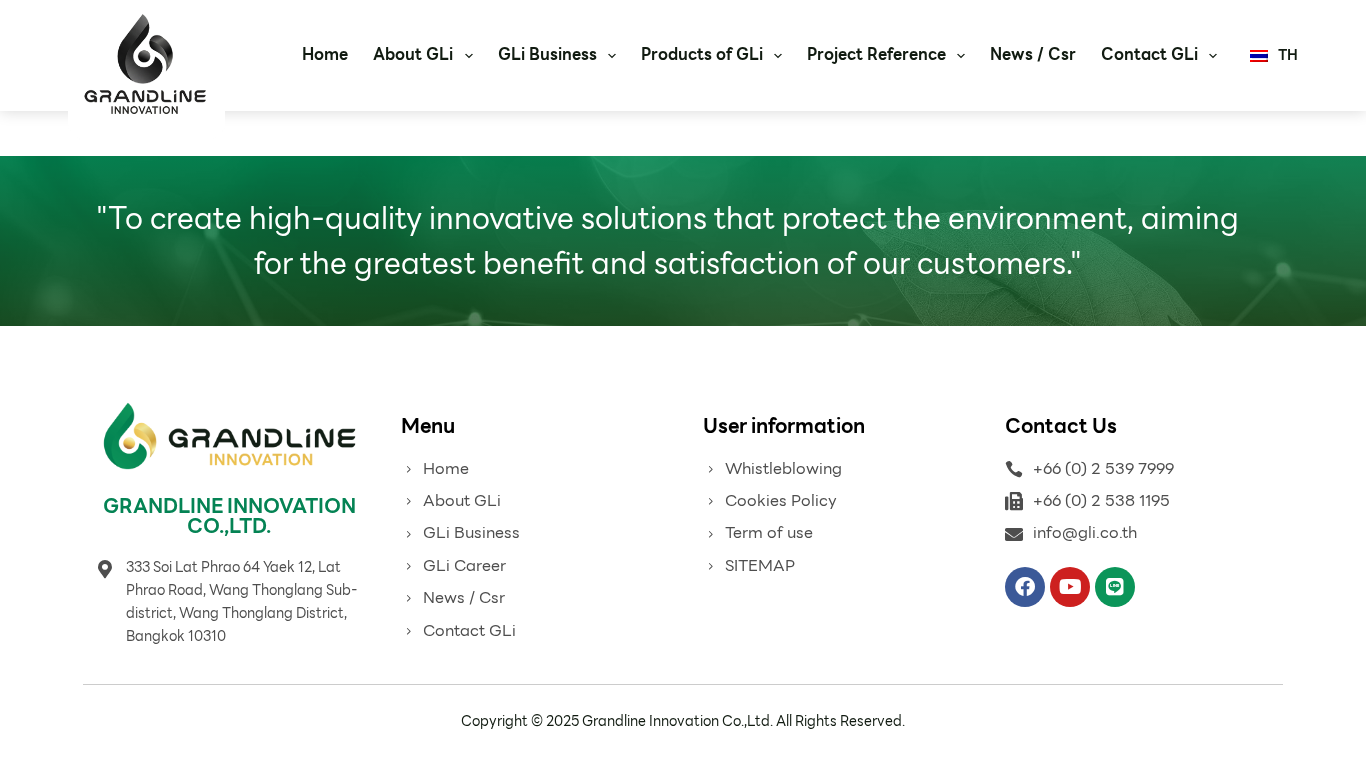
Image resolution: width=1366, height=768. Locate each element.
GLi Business (547, 54)
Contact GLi (1149, 54)
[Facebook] (1025, 587)
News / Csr (1033, 54)
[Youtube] (1070, 587)
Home (325, 54)
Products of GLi (702, 54)
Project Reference (876, 54)
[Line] (1115, 587)
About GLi (413, 54)
